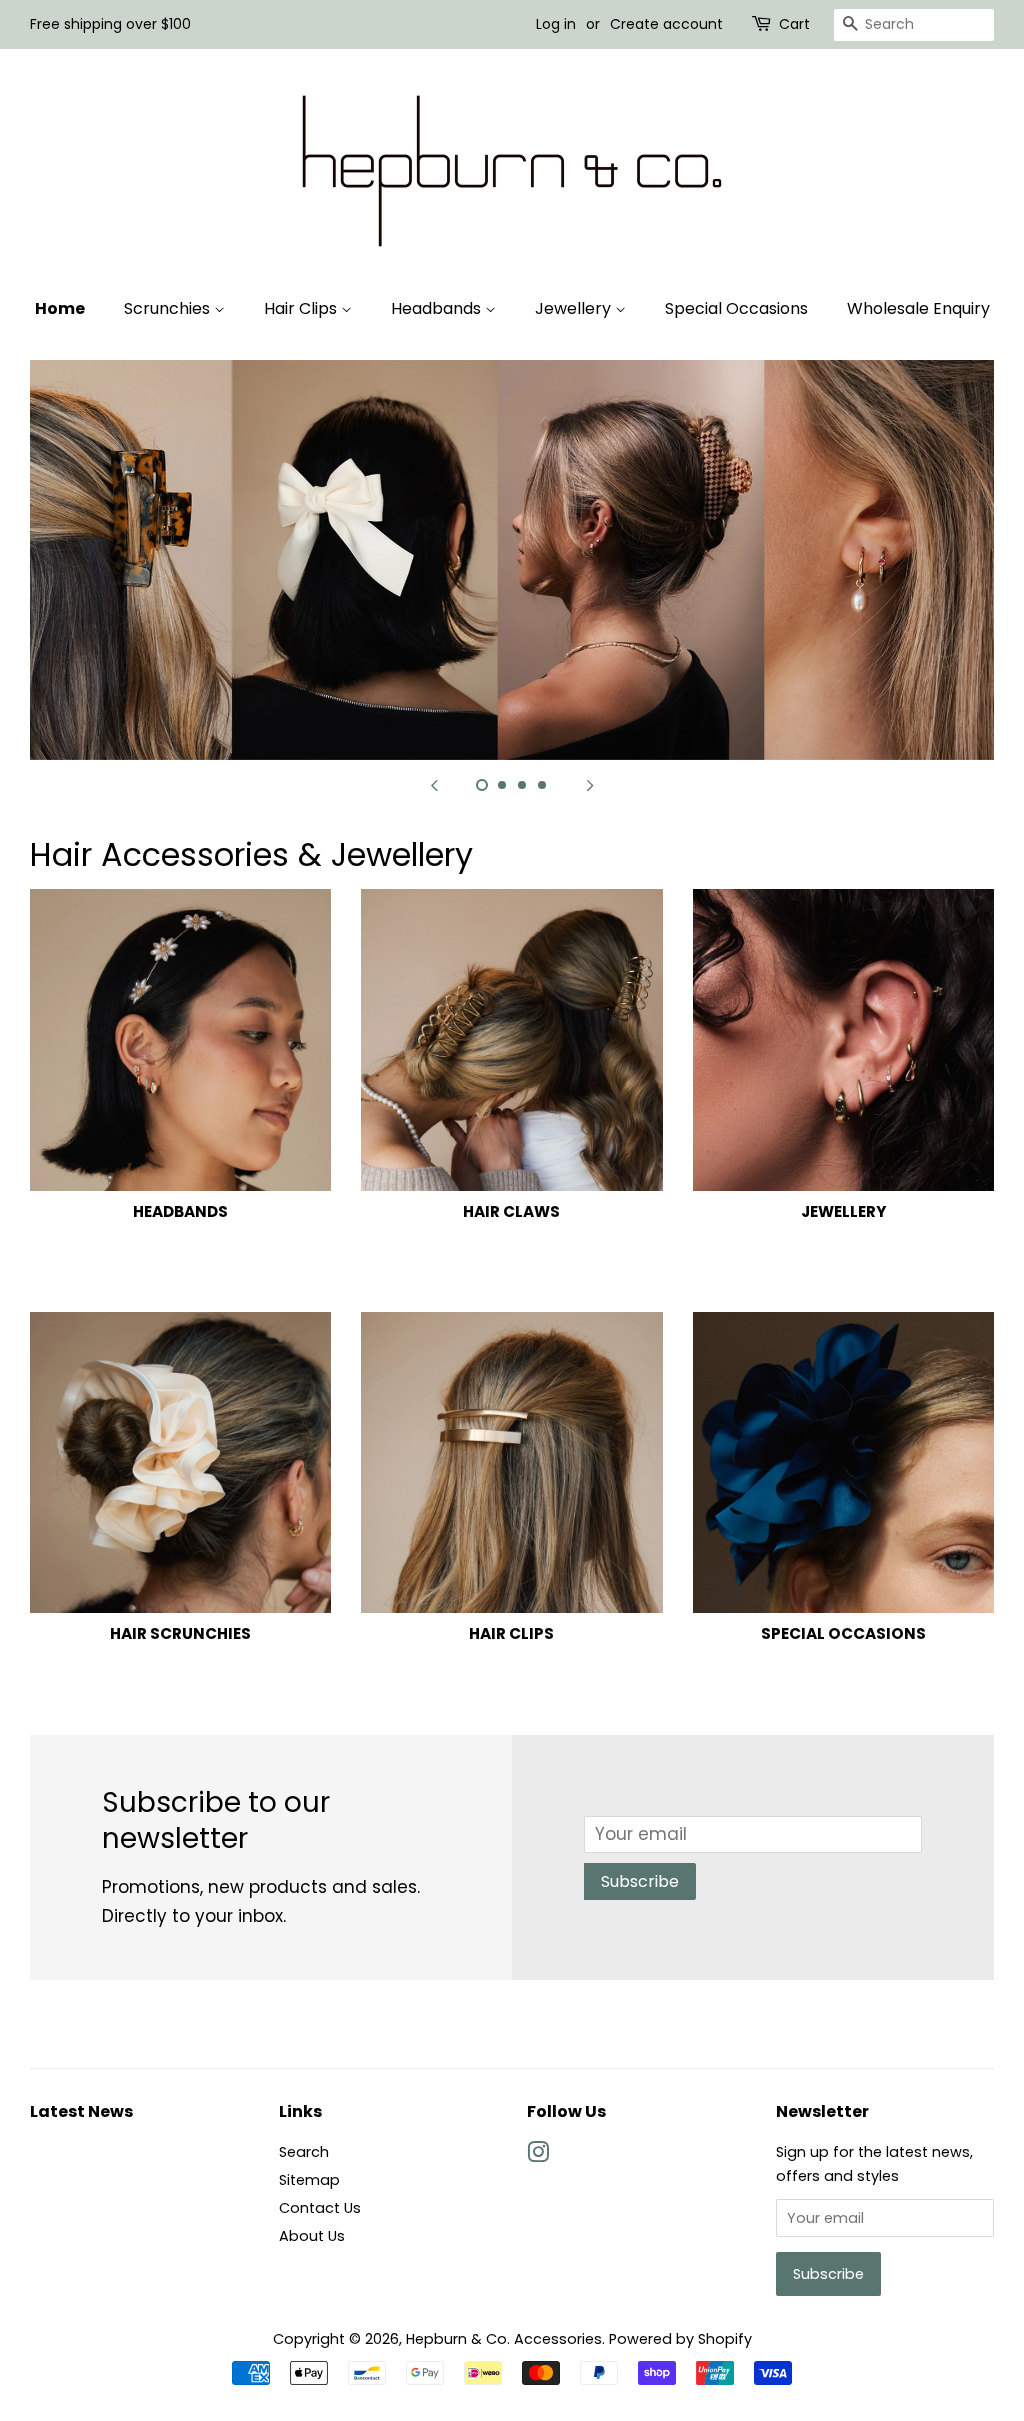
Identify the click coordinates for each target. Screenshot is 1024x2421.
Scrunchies (169, 308)
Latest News (81, 2111)
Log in (556, 24)
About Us (312, 2236)
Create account (666, 24)
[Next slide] (590, 785)
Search (304, 2152)
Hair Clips (302, 308)
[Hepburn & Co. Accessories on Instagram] (538, 2156)
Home (60, 308)
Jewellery (575, 308)
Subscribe (640, 1881)
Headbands (438, 308)
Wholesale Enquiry (918, 308)
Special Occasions (736, 308)
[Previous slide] (434, 785)
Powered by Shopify (680, 2339)
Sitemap (309, 2180)
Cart (794, 24)
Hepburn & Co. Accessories (504, 2339)
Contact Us (320, 2208)
